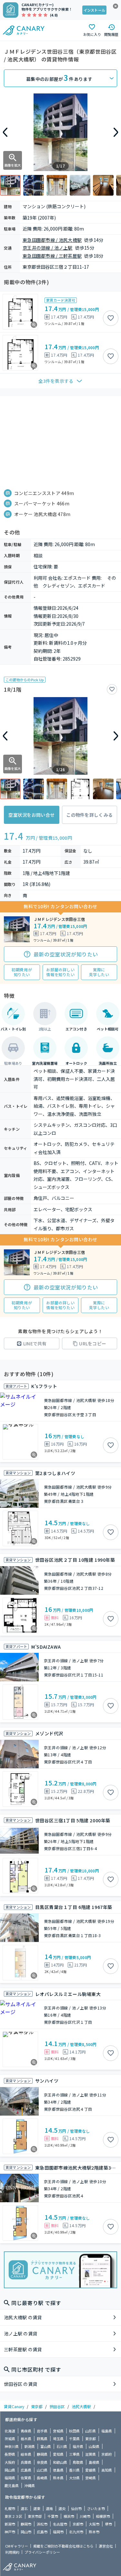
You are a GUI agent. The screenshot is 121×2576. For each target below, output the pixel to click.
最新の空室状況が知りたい (66, 954)
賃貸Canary (14, 2406)
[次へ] (116, 132)
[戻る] (5, 132)
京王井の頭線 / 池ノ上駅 (48, 248)
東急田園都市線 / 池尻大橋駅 (52, 240)
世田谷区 (57, 2406)
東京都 (37, 2406)
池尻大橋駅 (81, 2406)
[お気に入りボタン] (111, 318)
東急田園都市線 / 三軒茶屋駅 (52, 256)
